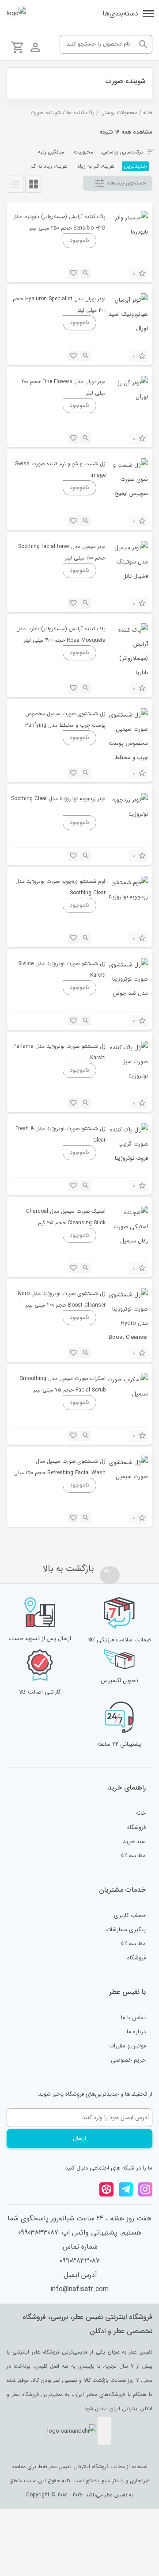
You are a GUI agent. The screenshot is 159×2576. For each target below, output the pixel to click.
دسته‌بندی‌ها (120, 13)
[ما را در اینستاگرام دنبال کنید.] (145, 2189)
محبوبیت (83, 152)
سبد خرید (134, 1842)
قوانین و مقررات (127, 2046)
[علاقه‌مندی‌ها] (73, 273)
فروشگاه (136, 1827)
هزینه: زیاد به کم (49, 166)
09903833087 (80, 2261)
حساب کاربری (130, 1915)
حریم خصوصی (128, 2060)
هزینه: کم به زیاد (96, 166)
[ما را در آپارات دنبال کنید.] (106, 2189)
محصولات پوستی (119, 113)
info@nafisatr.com (79, 2289)
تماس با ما (133, 2018)
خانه (148, 113)
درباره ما (136, 2032)
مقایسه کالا (133, 1856)
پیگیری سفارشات (126, 1930)
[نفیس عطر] (16, 14)
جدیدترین (135, 166)
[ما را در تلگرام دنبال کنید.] (126, 2189)
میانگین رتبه (51, 152)
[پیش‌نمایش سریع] (86, 273)
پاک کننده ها (81, 113)
